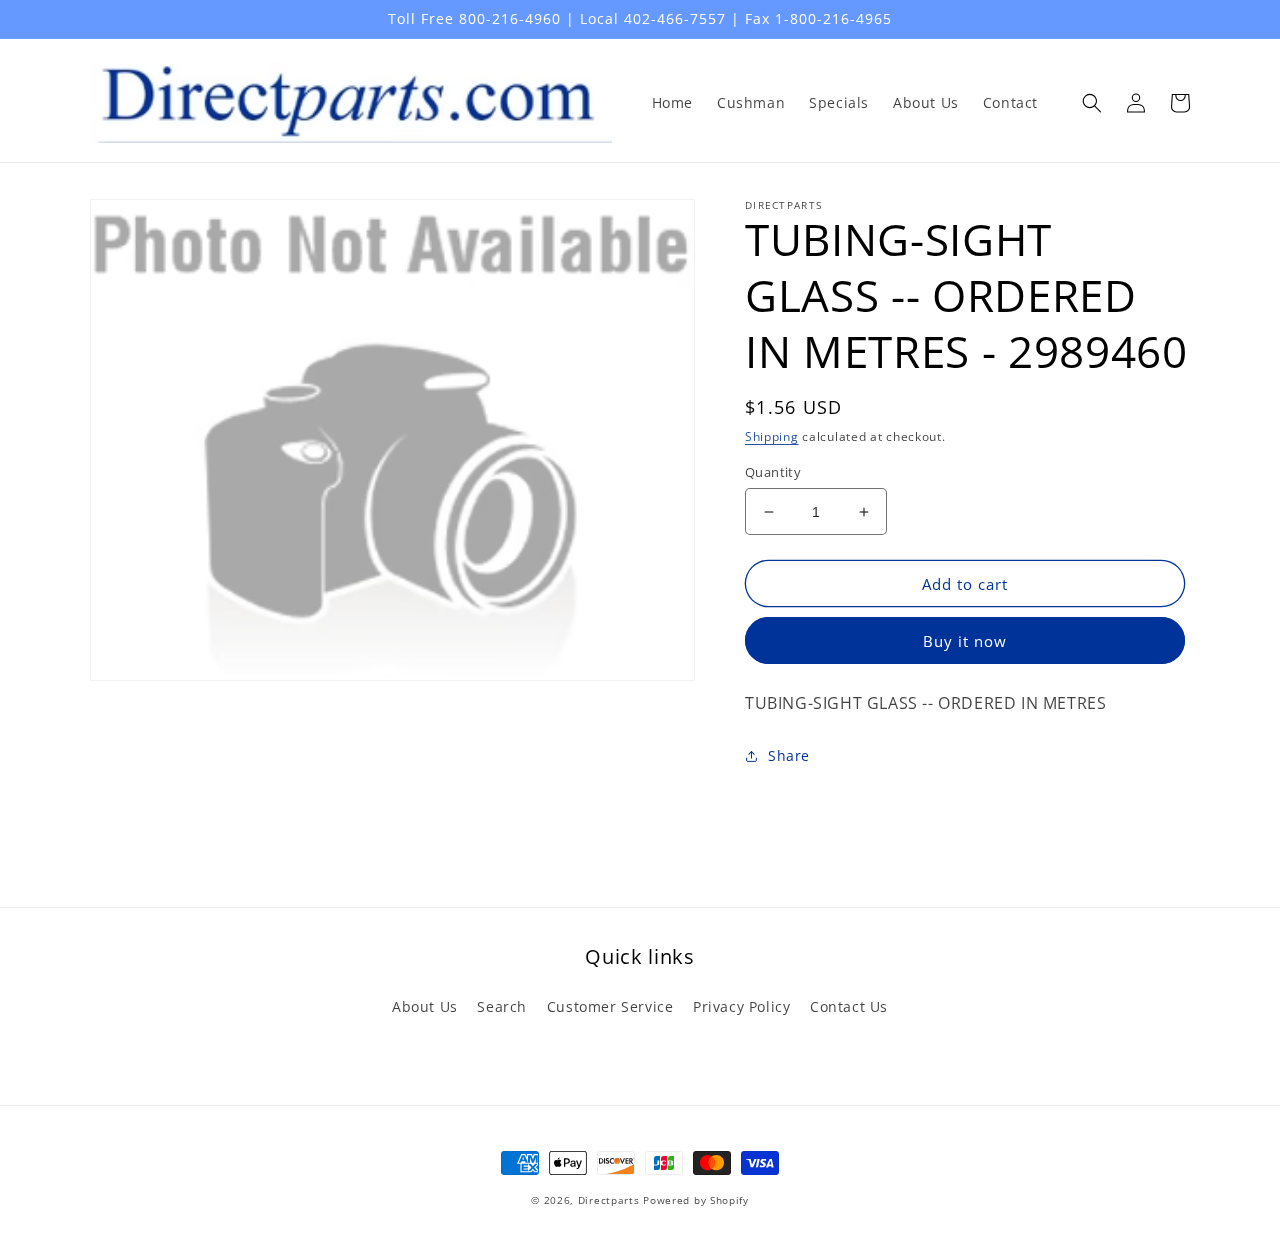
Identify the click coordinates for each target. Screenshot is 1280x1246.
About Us (425, 1006)
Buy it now (965, 641)
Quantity (773, 472)
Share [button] (789, 755)
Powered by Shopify (696, 1200)
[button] (1092, 103)
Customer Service (610, 1006)
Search (502, 1006)
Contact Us (849, 1006)
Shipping (772, 436)
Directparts (609, 1200)
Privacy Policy (741, 1006)
